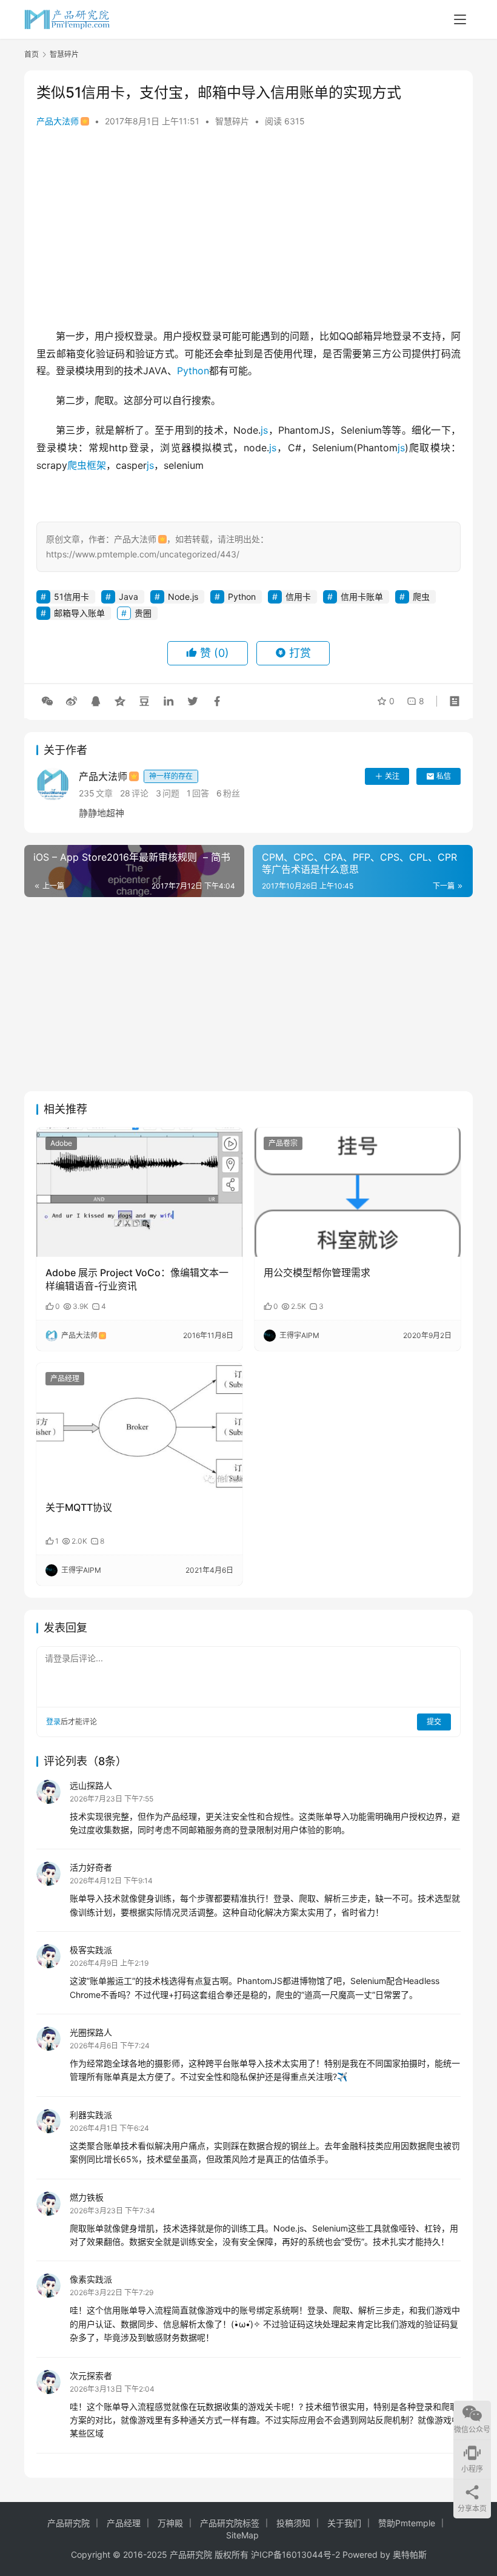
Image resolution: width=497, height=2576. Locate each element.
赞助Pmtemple (407, 2523)
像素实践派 (91, 2279)
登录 (53, 1722)
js (264, 430)
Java (128, 597)
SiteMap (242, 2535)
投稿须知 (293, 2523)
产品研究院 (68, 2523)
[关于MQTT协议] (139, 1428)
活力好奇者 (91, 1867)
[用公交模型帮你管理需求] (358, 1192)
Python (193, 371)
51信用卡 (72, 597)
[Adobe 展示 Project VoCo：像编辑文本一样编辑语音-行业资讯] (139, 1192)
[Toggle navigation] (460, 19)
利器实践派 (91, 2115)
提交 (434, 1722)
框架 (96, 465)
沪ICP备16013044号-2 (295, 2554)
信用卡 (298, 597)
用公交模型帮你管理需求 (317, 1273)
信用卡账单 (362, 597)
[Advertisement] (248, 230)
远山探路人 (91, 1785)
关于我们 (344, 2523)
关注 (392, 776)
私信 (444, 776)
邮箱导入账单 (79, 613)
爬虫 (77, 465)
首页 (32, 54)
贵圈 (143, 613)
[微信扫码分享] (47, 701)
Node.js (183, 597)
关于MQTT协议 (79, 1507)
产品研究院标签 (230, 2523)
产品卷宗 (283, 1143)
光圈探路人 (91, 2032)
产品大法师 (58, 121)
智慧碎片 (232, 121)
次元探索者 (91, 2376)
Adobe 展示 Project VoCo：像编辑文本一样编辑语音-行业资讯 (137, 1279)
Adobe (61, 1143)
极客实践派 (91, 1950)
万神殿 (170, 2523)
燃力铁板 (87, 2197)
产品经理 (65, 1378)
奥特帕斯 (410, 2554)
